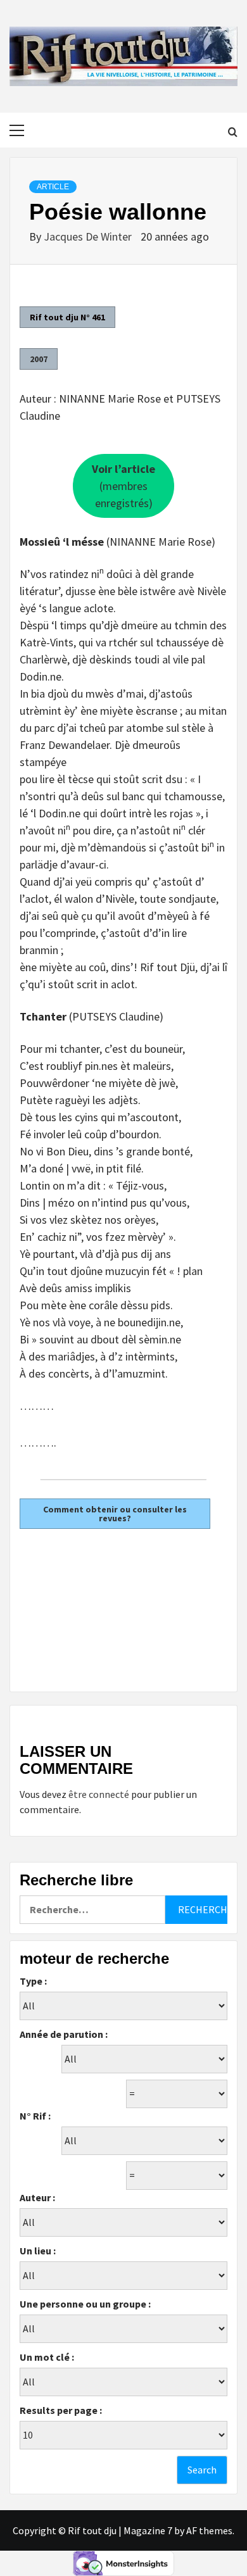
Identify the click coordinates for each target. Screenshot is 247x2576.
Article (53, 187)
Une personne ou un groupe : (85, 2304)
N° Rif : (35, 2116)
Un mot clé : (47, 2357)
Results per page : (61, 2410)
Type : (33, 1981)
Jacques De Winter (89, 236)
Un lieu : (38, 2251)
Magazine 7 (148, 2530)
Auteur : (37, 2197)
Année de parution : (64, 2034)
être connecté (99, 1794)
